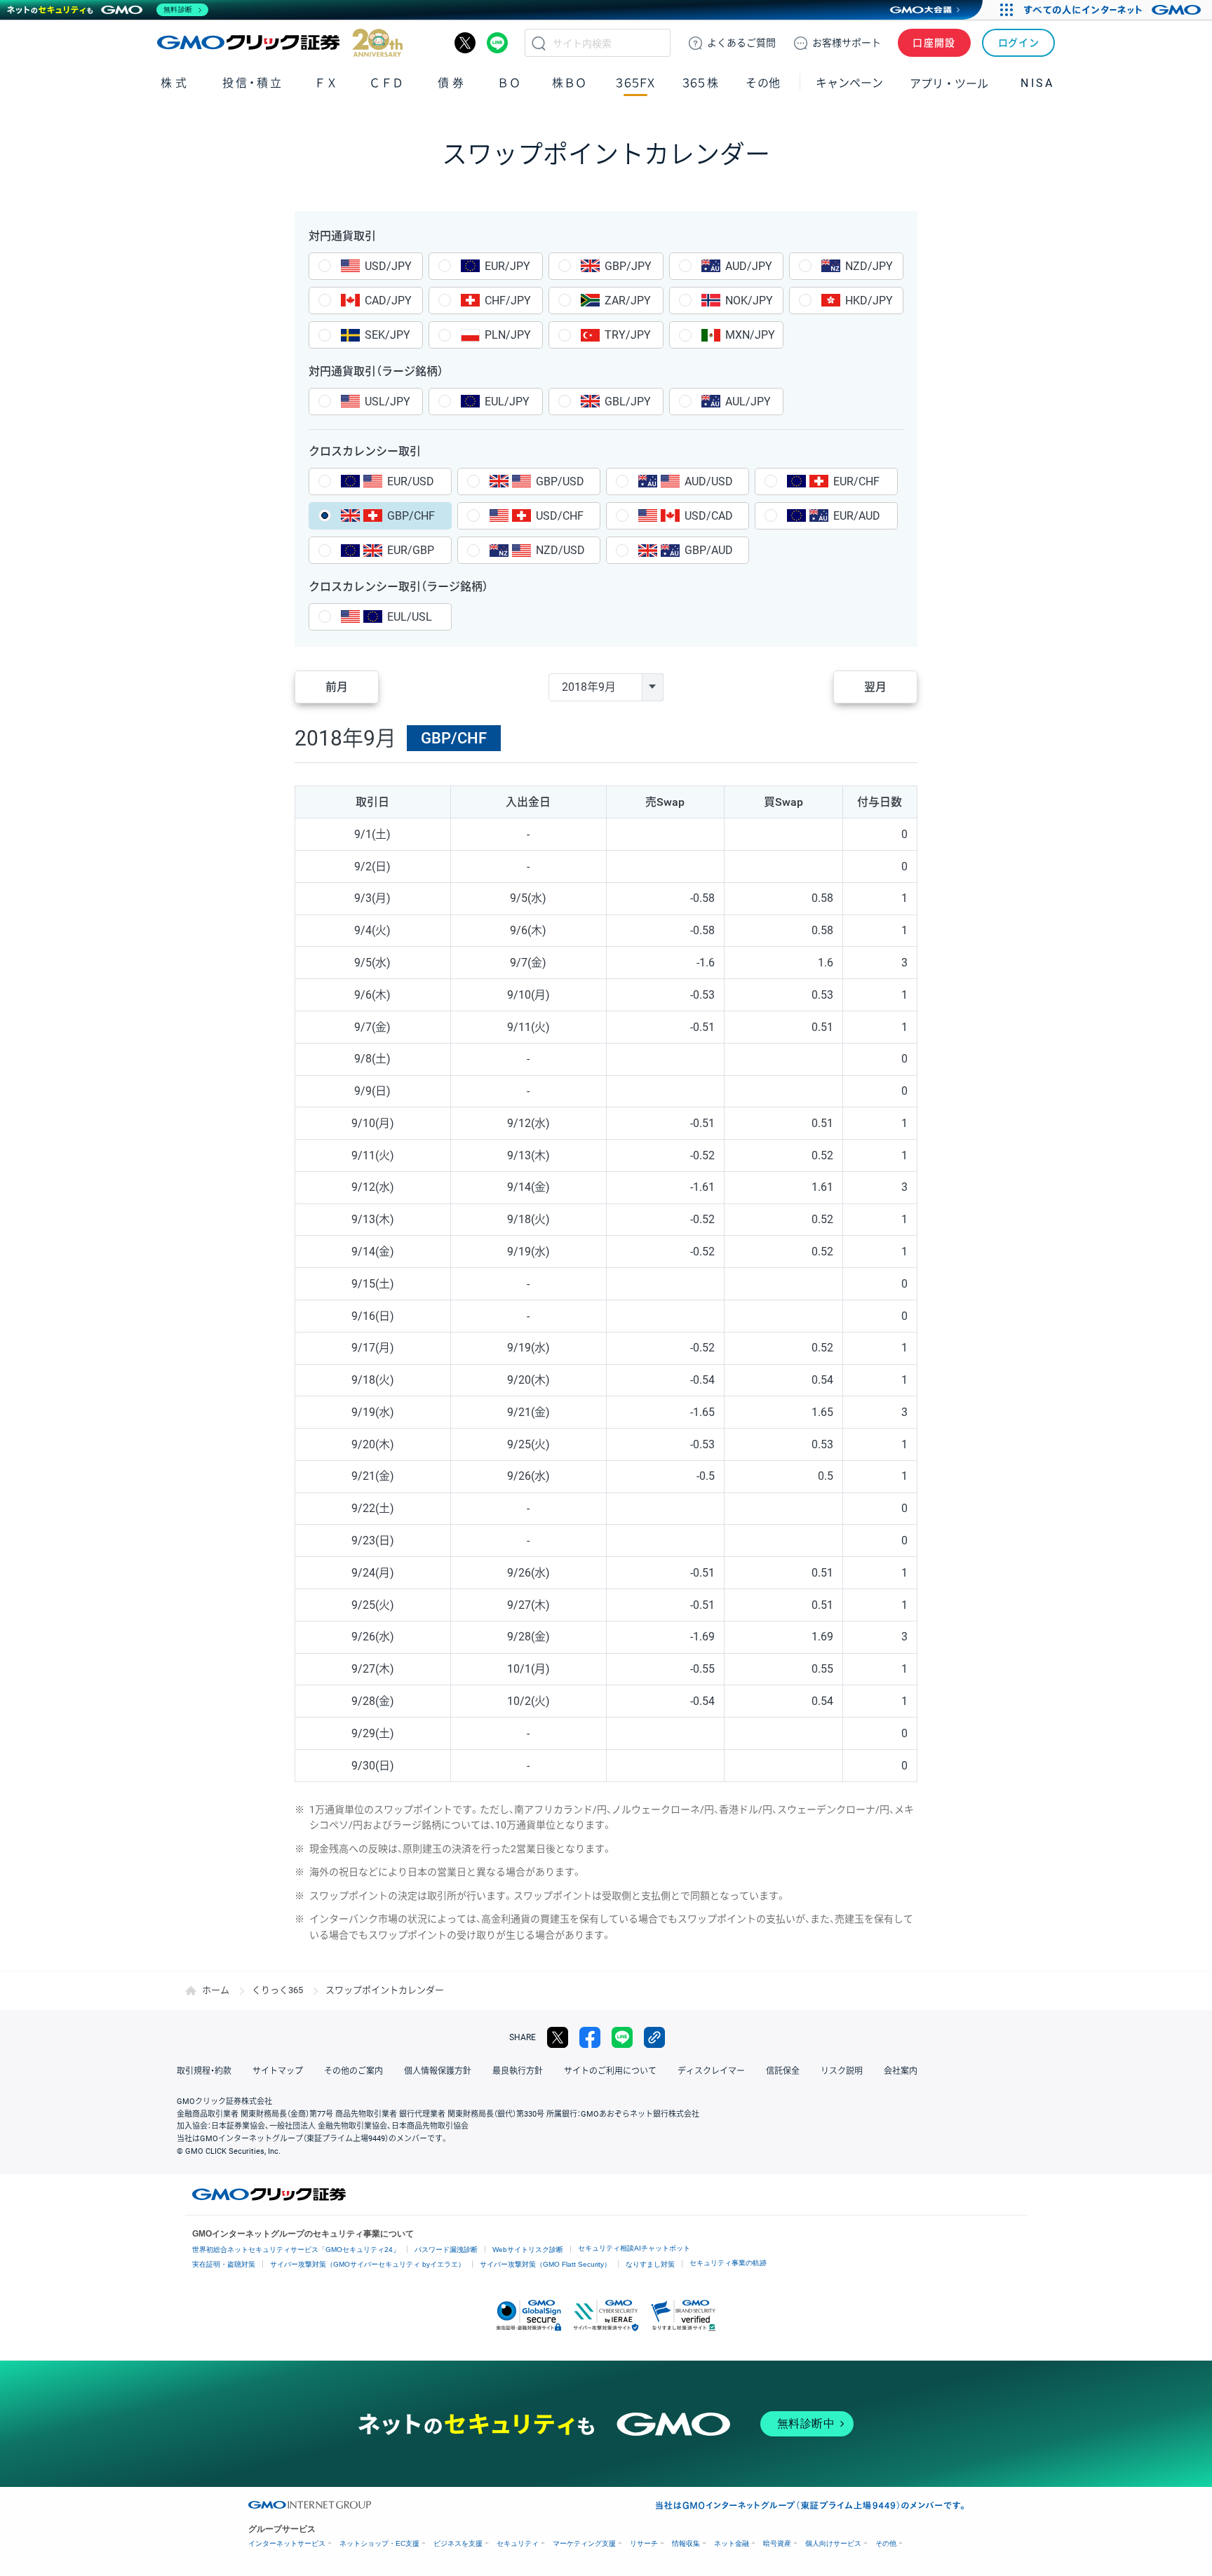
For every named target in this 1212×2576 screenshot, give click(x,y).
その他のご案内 (353, 2071)
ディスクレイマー (711, 2071)
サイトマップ (278, 2071)
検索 (539, 43)
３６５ (701, 83)
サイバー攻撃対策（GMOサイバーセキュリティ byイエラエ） (368, 2264)
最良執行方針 (518, 2071)
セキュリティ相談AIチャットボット (634, 2248)
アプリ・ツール (949, 83)
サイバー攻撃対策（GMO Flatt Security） (545, 2264)
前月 (337, 687)
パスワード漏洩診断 (446, 2250)
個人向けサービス (833, 2543)
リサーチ (644, 2543)
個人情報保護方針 (438, 2071)
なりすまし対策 (650, 2264)
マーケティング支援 (584, 2543)
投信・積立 (253, 83)
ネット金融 (732, 2543)
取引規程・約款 (204, 2071)
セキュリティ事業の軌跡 (728, 2263)
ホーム (216, 1990)
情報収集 (686, 2543)
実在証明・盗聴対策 (224, 2264)
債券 (452, 83)
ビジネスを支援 (458, 2543)
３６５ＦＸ (635, 83)
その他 (886, 2543)
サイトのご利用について (610, 2071)
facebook (590, 2037)
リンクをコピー (654, 2037)
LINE (497, 43)
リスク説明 (842, 2071)
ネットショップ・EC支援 (379, 2543)
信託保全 (783, 2071)
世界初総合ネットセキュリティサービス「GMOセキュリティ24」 (296, 2250)
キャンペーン (849, 83)
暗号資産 (777, 2543)
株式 (175, 83)
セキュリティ (518, 2543)
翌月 (875, 687)
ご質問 (741, 43)
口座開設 (934, 43)
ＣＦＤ (386, 83)
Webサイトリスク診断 (528, 2250)
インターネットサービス (287, 2543)
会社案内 (901, 2071)
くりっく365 (277, 1990)
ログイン (1019, 43)
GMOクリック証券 (280, 43)
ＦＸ (326, 83)
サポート (847, 43)
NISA (1037, 83)
